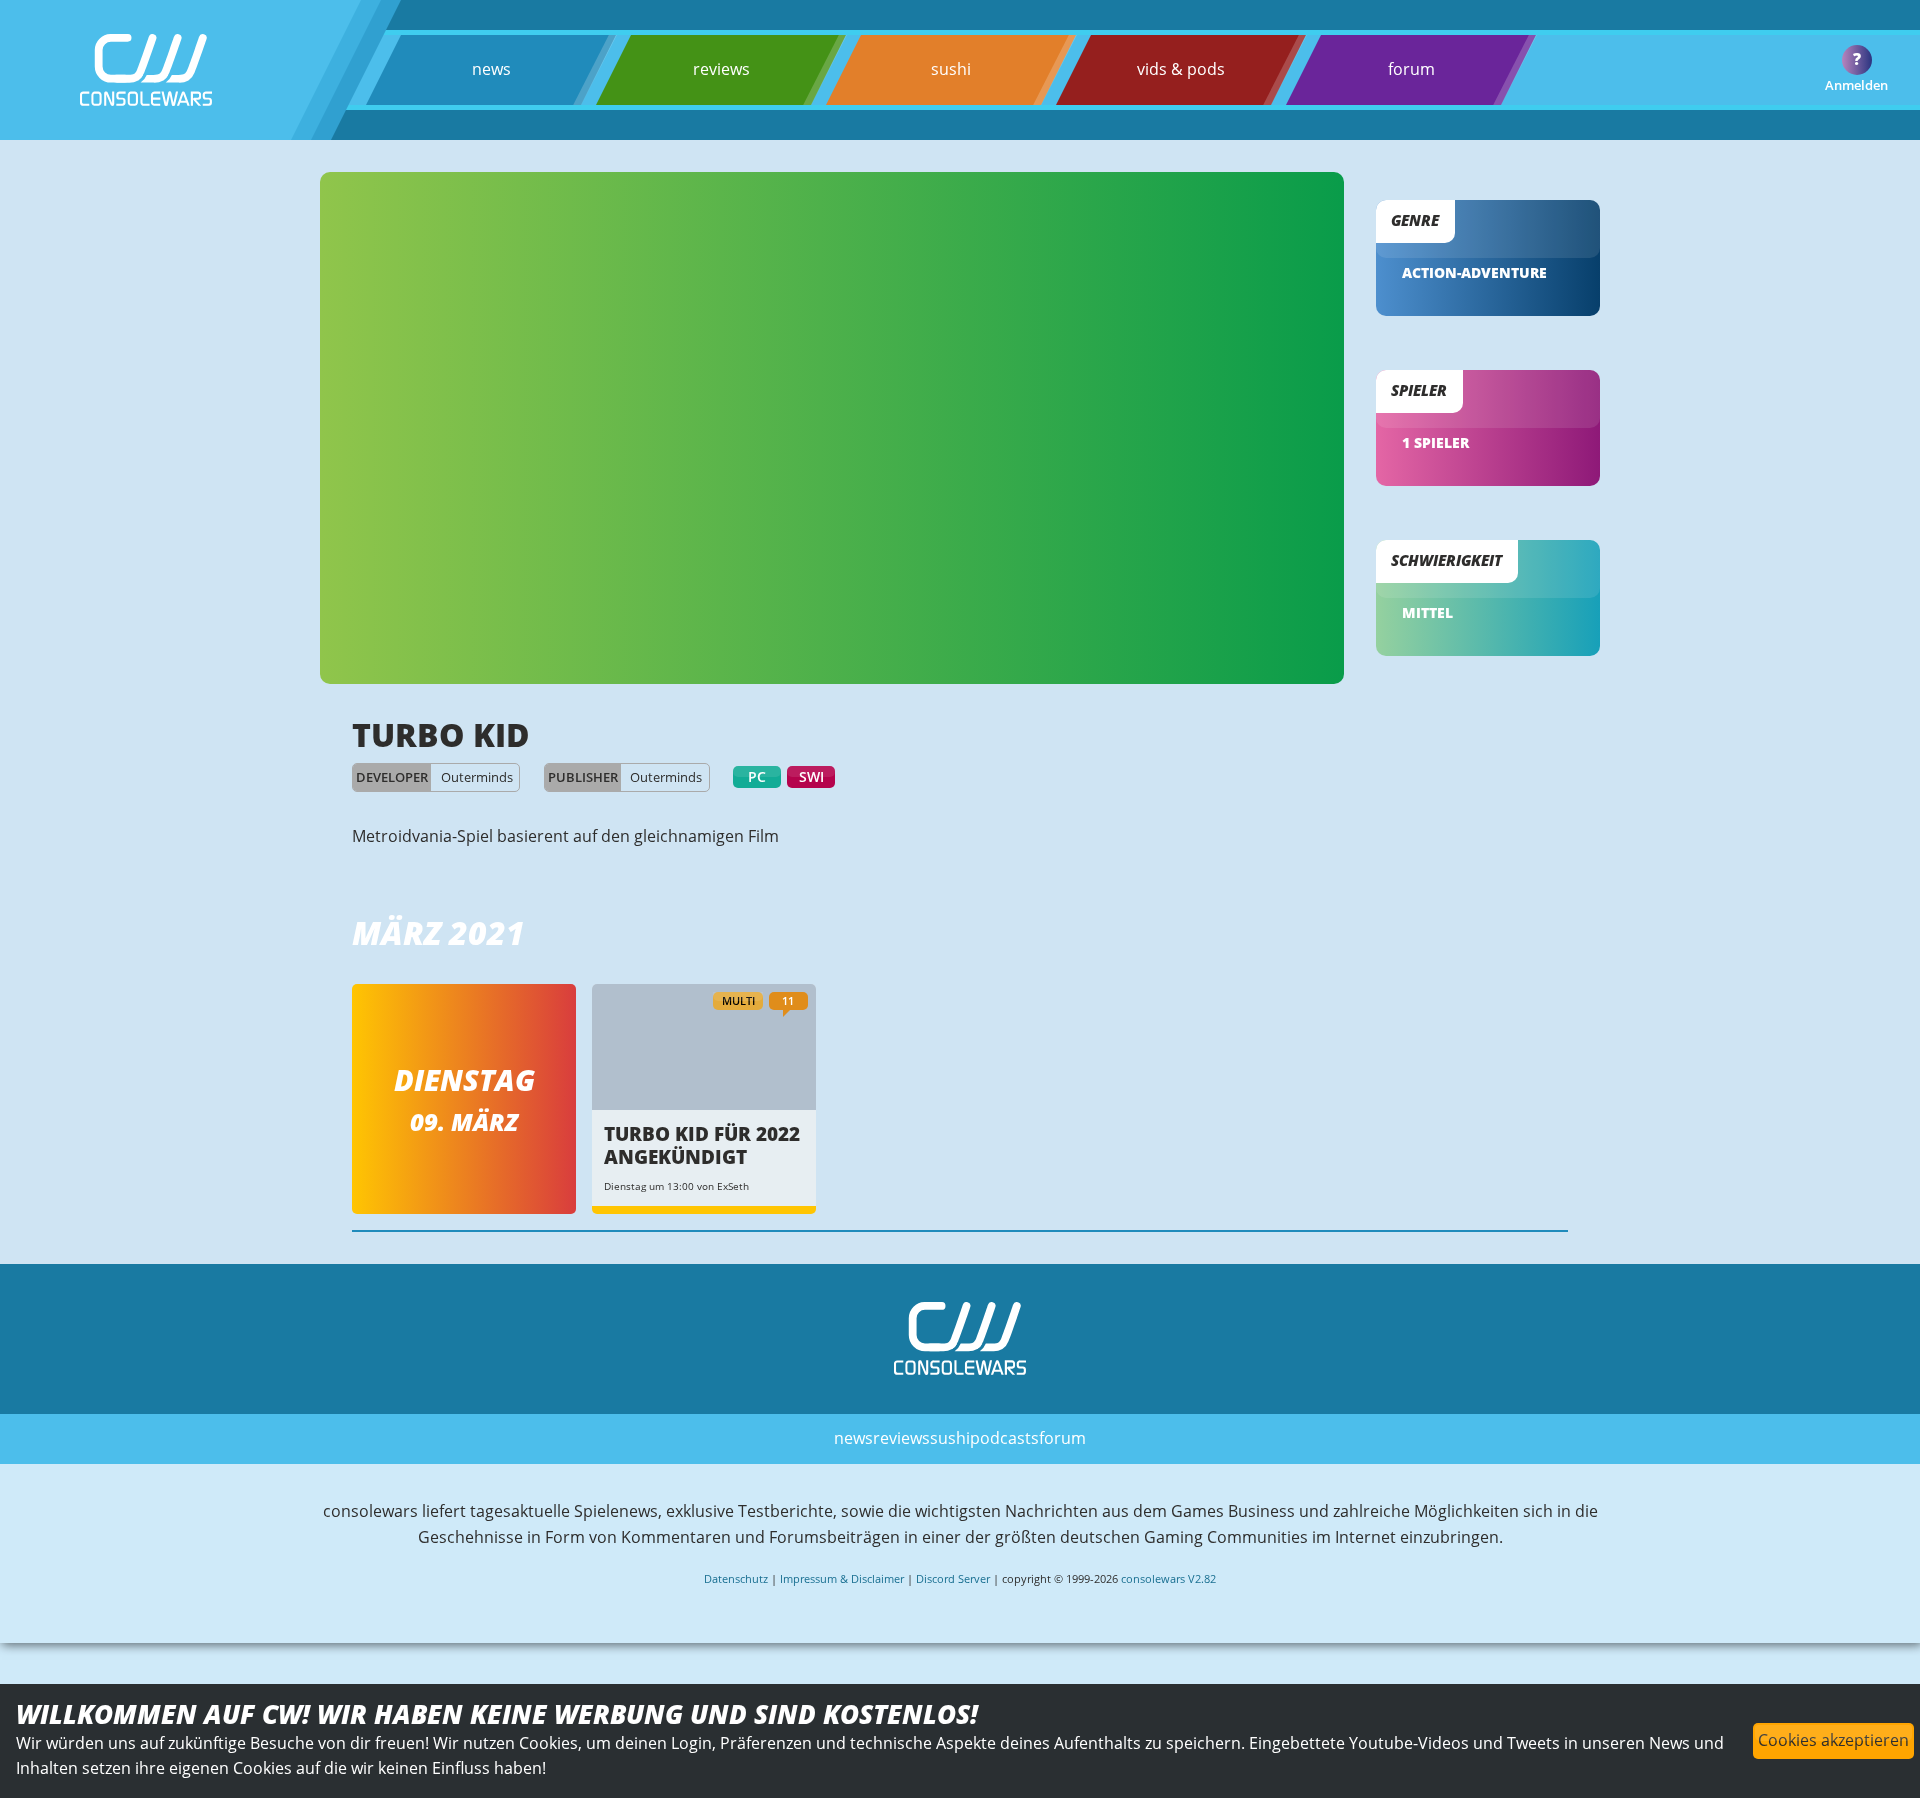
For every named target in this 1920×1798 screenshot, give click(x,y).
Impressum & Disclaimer (842, 1578)
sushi (951, 69)
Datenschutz (736, 1578)
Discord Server (953, 1578)
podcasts (1004, 1438)
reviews (721, 69)
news (491, 69)
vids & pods (1181, 69)
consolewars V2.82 (1168, 1578)
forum (1411, 69)
